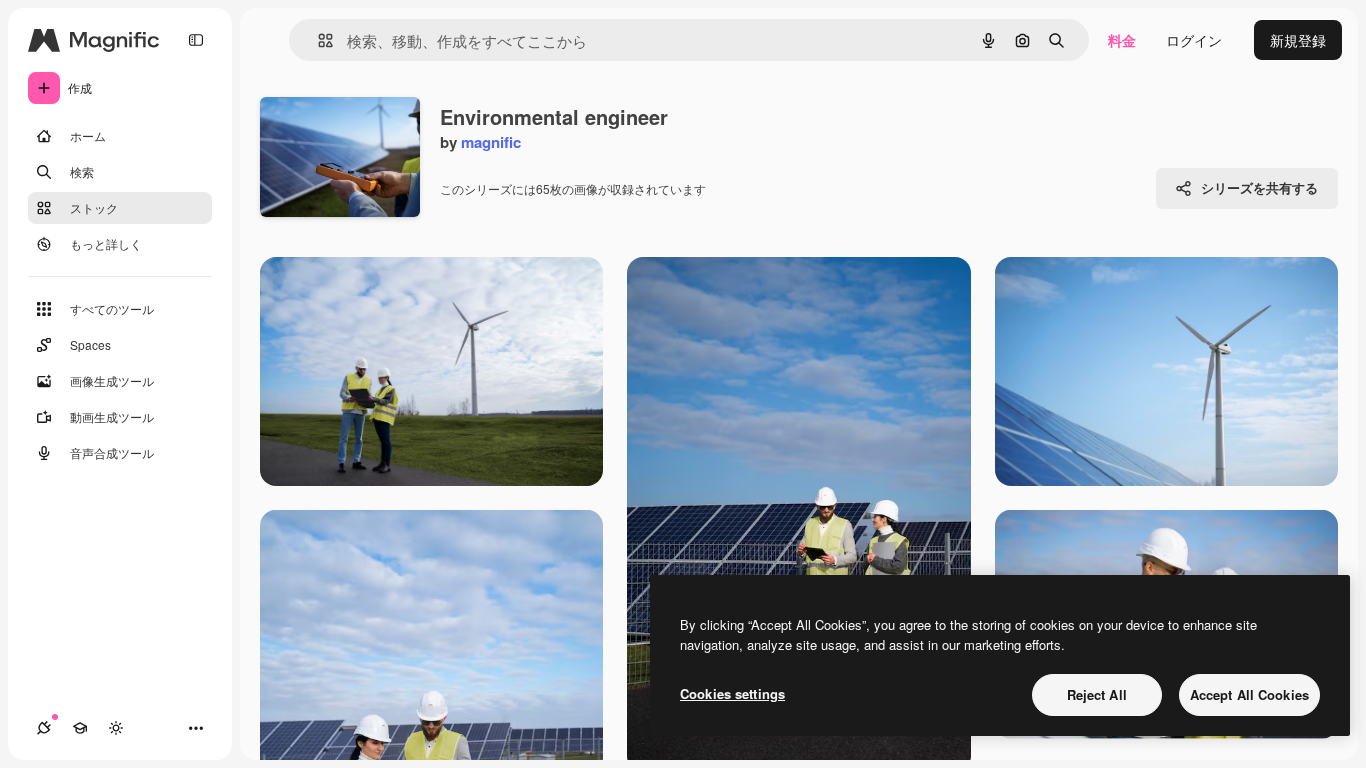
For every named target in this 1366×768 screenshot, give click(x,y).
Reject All (1097, 694)
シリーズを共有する (1259, 187)
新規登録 (1298, 40)
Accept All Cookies (1249, 694)
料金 (1122, 40)
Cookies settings (732, 693)
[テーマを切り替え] (116, 728)
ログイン (1194, 40)
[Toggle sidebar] (196, 40)
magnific (491, 142)
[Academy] (80, 728)
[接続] (44, 728)
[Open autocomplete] (317, 40)
